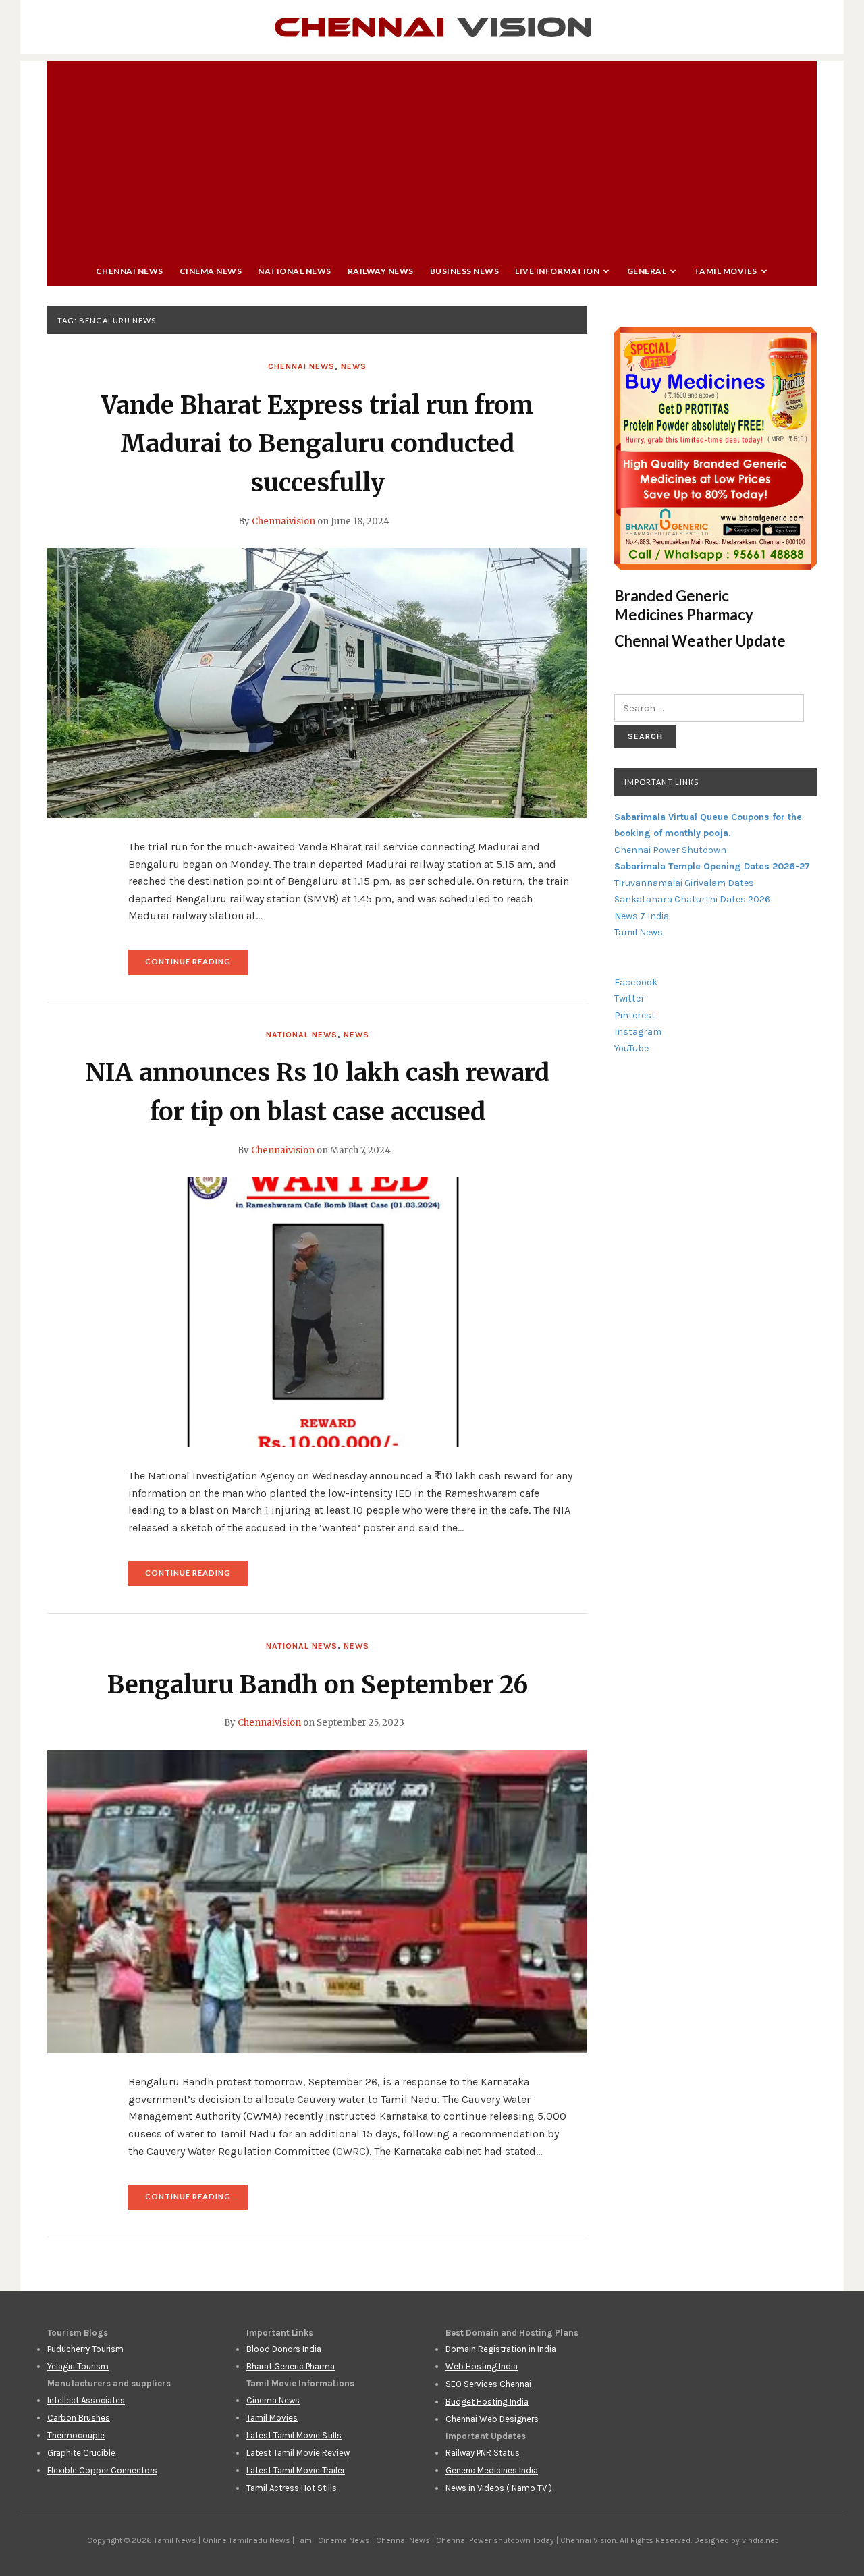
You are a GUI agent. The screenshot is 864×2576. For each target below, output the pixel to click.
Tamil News (639, 932)
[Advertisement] (432, 155)
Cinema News (211, 271)
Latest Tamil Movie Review (298, 2453)
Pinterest (635, 1015)
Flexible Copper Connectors (102, 2470)
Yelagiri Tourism (78, 2366)
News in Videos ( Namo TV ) (499, 2488)
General (647, 271)
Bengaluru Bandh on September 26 (318, 1685)
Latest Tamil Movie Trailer (296, 2470)
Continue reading (196, 965)
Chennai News (130, 271)
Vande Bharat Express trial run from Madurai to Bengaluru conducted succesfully (317, 444)
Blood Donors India (284, 2349)
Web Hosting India (482, 2366)
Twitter (629, 998)
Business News (465, 271)
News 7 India (642, 916)
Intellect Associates (86, 2400)
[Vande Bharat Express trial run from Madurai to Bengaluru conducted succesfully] (317, 682)
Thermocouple (76, 2435)
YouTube (631, 1048)
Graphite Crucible (81, 2453)
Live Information (557, 271)
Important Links (661, 782)
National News (295, 271)
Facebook (636, 982)
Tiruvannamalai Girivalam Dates (684, 883)
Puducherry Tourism (85, 2349)
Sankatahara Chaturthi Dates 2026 (692, 899)
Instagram (638, 1032)
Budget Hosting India (487, 2402)
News (354, 366)
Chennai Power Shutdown (670, 850)
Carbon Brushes (79, 2418)
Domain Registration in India (501, 2349)
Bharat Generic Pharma (291, 2366)
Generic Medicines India (492, 2470)
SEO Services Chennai (488, 2384)
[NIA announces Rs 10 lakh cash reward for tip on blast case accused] (317, 1311)
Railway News (381, 271)
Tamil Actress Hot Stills (292, 2488)
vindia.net (760, 2540)
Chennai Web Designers (492, 2419)
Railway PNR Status (483, 2453)
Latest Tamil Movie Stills (294, 2435)
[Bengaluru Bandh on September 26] (317, 1900)
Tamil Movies (726, 271)
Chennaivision (283, 521)
